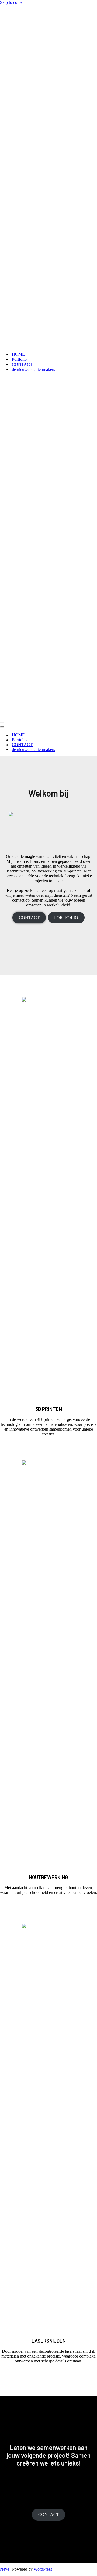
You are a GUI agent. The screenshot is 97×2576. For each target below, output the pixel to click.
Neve (5, 2569)
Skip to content (13, 2)
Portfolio (19, 359)
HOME (18, 354)
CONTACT (22, 364)
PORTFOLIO (66, 918)
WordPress (43, 2569)
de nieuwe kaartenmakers (33, 369)
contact (18, 900)
